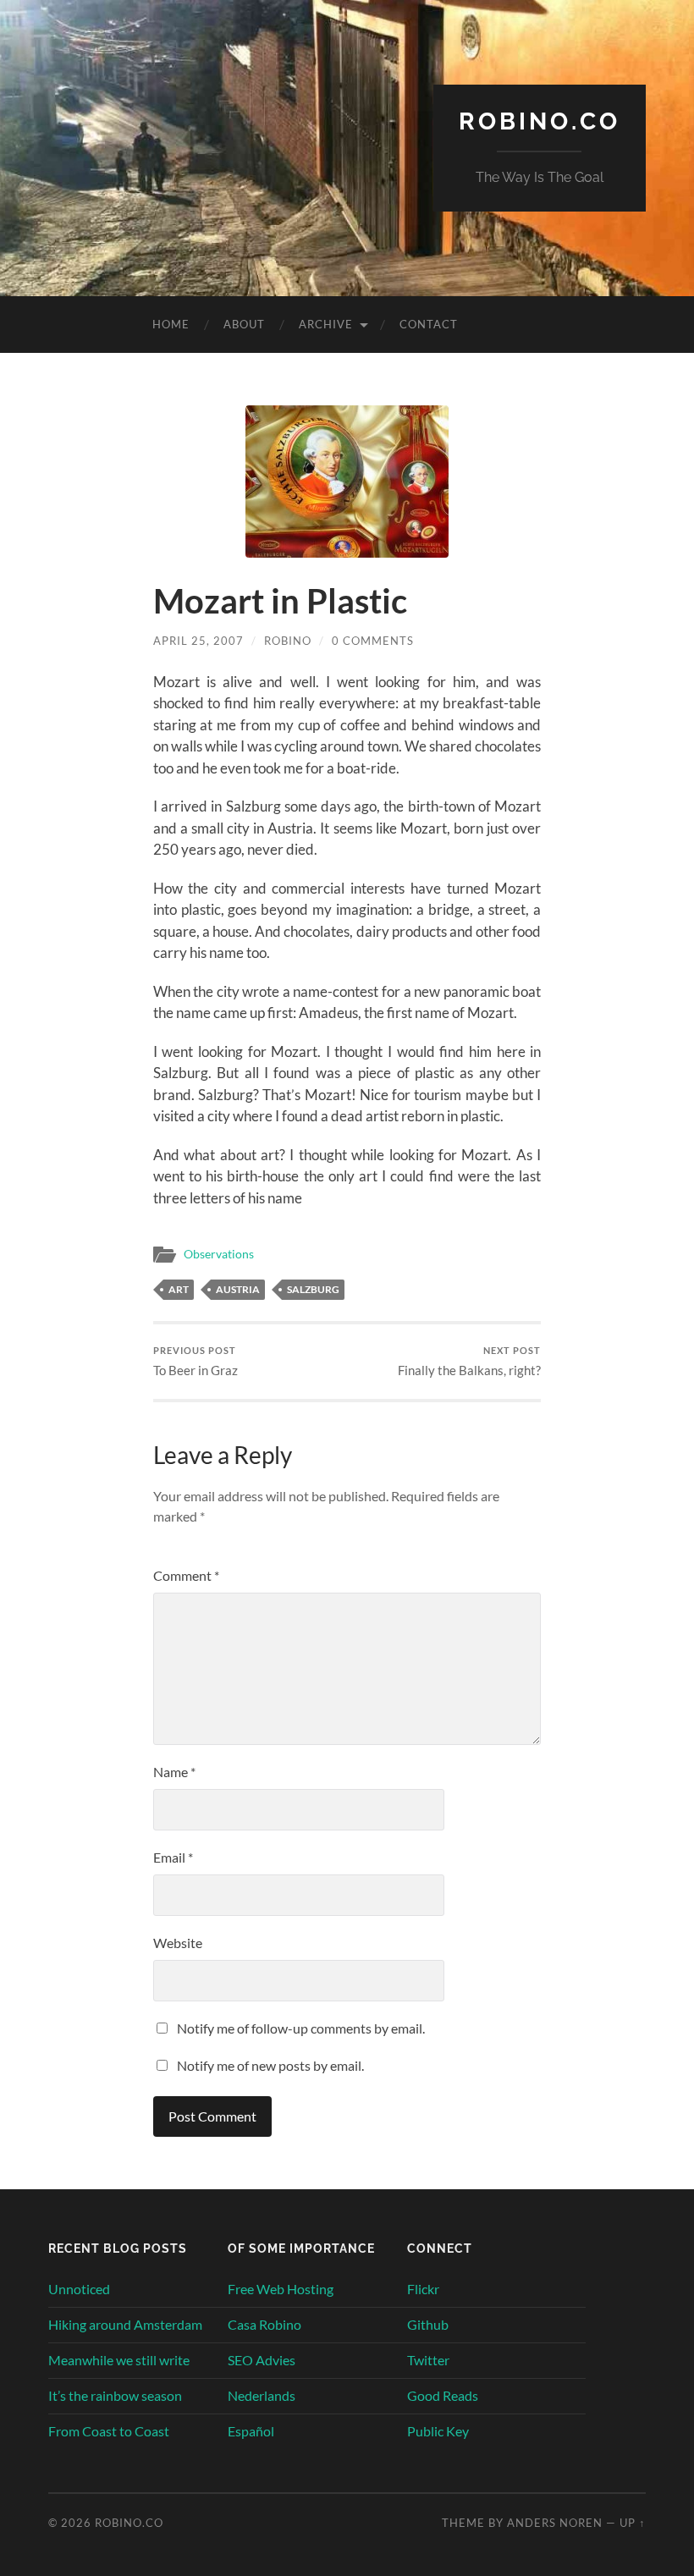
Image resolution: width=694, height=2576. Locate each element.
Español (251, 2431)
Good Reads (443, 2395)
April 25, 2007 (198, 641)
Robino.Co (540, 121)
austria (238, 1289)
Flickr (423, 2289)
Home (171, 324)
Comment (186, 1575)
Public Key (438, 2431)
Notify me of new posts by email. (270, 2065)
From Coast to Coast (109, 2431)
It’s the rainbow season (115, 2395)
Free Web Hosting (281, 2289)
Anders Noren (555, 2523)
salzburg (313, 1289)
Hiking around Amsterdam (125, 2324)
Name (174, 1772)
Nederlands (262, 2395)
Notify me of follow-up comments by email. (301, 2028)
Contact (429, 324)
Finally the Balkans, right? (469, 1361)
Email (173, 1857)
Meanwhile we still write (119, 2360)
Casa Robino (264, 2324)
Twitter (428, 2360)
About (244, 324)
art (179, 1289)
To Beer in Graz (196, 1361)
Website (178, 1943)
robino (288, 641)
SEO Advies (262, 2360)
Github (428, 2324)
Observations (219, 1254)
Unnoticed (79, 2289)
